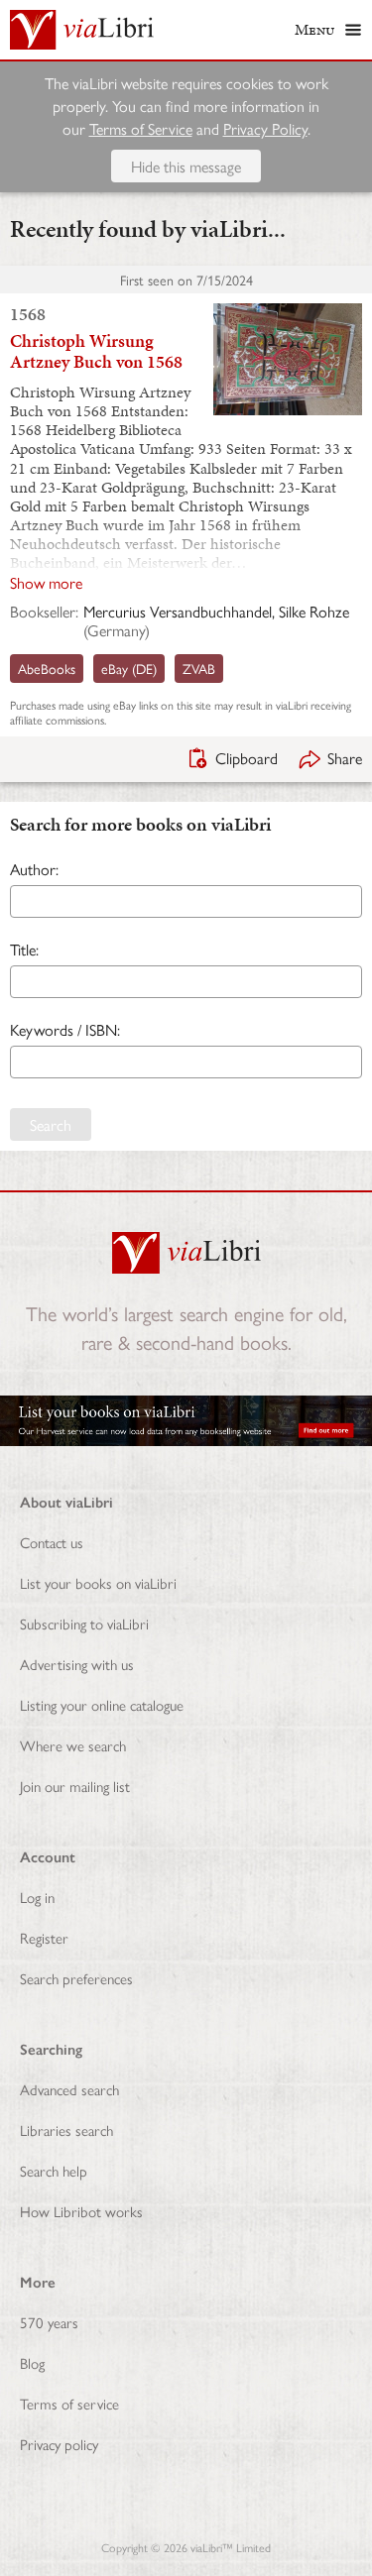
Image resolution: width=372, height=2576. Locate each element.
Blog (32, 2362)
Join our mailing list (75, 1786)
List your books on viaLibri (98, 1582)
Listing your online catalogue (102, 1704)
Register (44, 1937)
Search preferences (76, 1978)
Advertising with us (77, 1664)
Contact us (52, 1542)
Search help (54, 2170)
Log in (37, 1897)
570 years (49, 2322)
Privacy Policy (265, 128)
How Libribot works (81, 2211)
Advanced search (69, 2089)
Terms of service (69, 2403)
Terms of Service (141, 128)
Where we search (73, 1745)
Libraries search (66, 2129)
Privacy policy (59, 2444)
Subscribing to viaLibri (84, 1623)
